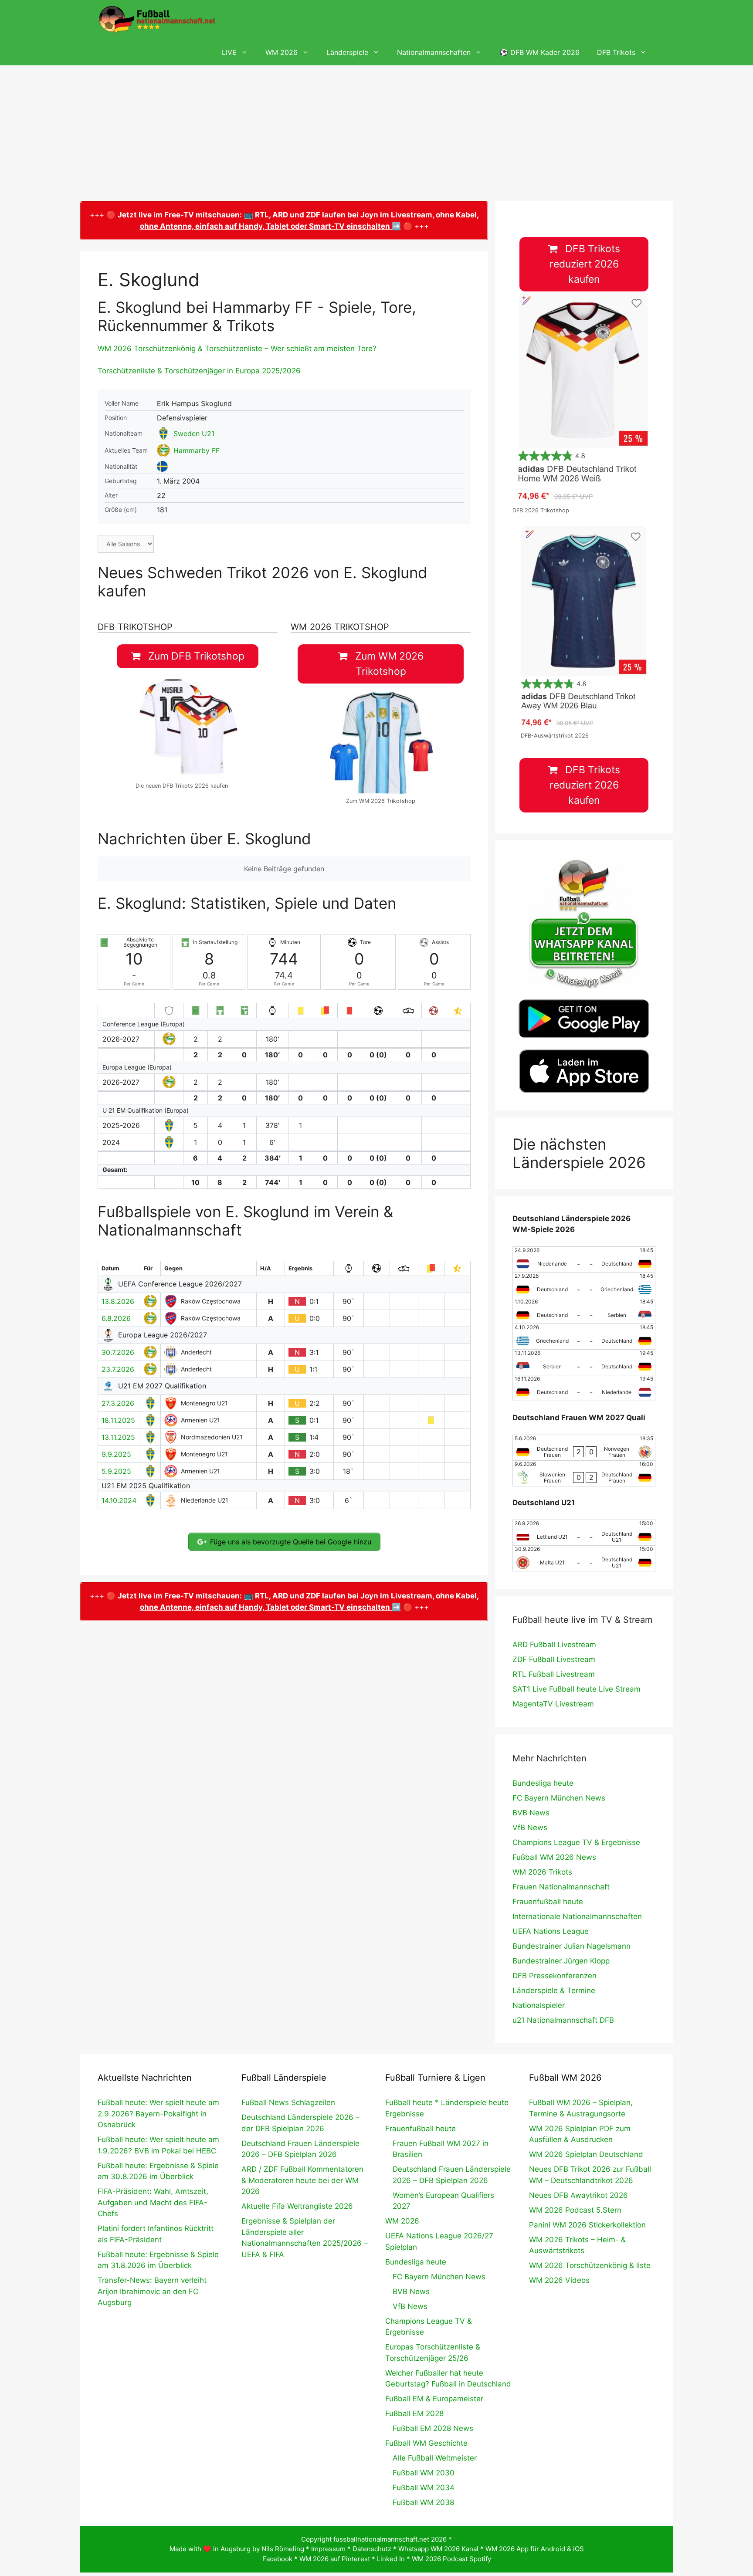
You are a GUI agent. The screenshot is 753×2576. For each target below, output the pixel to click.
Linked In (391, 2559)
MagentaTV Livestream (553, 1704)
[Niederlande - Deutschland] (584, 1259)
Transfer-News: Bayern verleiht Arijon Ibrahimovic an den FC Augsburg (152, 2291)
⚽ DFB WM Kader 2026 (539, 52)
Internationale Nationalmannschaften (577, 1916)
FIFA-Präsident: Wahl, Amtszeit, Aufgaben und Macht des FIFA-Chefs (153, 2202)
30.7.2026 (118, 1352)
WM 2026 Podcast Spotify (451, 2559)
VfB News (530, 1828)
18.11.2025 (118, 1420)
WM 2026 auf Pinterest (335, 2559)
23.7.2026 (118, 1369)
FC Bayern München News (559, 1798)
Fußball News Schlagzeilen (288, 2102)
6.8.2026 (116, 1318)
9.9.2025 (116, 1454)
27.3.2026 (118, 1403)
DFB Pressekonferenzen (555, 1976)
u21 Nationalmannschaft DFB (563, 2020)
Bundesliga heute (543, 1783)
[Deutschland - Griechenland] (584, 1285)
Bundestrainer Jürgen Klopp (561, 1961)
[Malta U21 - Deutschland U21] (584, 1558)
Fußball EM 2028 (414, 2414)
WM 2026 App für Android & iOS (535, 2549)
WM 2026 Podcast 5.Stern (575, 2210)
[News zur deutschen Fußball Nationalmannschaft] (157, 20)
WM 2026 (282, 52)
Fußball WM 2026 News (554, 1857)
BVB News (531, 1813)
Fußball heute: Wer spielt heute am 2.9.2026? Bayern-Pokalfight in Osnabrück (158, 2114)
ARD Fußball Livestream (554, 1645)
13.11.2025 (118, 1437)
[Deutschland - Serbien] (584, 1311)
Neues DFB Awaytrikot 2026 (578, 2195)
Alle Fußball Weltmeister (435, 2458)
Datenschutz (372, 2549)
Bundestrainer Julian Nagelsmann (572, 1946)
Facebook (277, 2559)
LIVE (229, 52)
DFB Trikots (616, 52)
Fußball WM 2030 (424, 2473)
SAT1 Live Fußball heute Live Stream (577, 1689)
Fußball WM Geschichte (426, 2443)
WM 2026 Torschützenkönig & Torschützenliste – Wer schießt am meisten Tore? (237, 349)
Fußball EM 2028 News (433, 2428)
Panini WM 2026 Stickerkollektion (587, 2225)
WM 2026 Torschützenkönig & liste (590, 2265)
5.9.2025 (116, 1471)
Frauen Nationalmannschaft (561, 1887)
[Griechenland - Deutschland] (584, 1337)
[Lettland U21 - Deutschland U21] (584, 1533)
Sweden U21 (194, 433)
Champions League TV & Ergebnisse (576, 1842)
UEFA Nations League (551, 1931)
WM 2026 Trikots (542, 1872)
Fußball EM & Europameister (434, 2399)
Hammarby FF (197, 450)
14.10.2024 (119, 1500)
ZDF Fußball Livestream (554, 1659)
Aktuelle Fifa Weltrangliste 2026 (297, 2206)
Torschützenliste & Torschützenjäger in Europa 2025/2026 (199, 371)
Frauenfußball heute (548, 1902)
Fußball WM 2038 (423, 2502)
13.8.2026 (118, 1301)
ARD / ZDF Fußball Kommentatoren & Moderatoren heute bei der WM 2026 (302, 2180)
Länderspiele (347, 52)
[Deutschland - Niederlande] (584, 1388)
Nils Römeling (283, 2549)
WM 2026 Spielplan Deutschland (586, 2154)
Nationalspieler (539, 2005)
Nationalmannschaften (434, 52)
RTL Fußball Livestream (554, 1674)
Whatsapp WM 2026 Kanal (438, 2549)
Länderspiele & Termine (554, 1990)
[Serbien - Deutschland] (584, 1362)
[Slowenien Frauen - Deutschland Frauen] (584, 1473)
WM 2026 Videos (559, 2280)
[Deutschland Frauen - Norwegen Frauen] (584, 1448)
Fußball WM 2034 (424, 2488)
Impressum (328, 2549)
